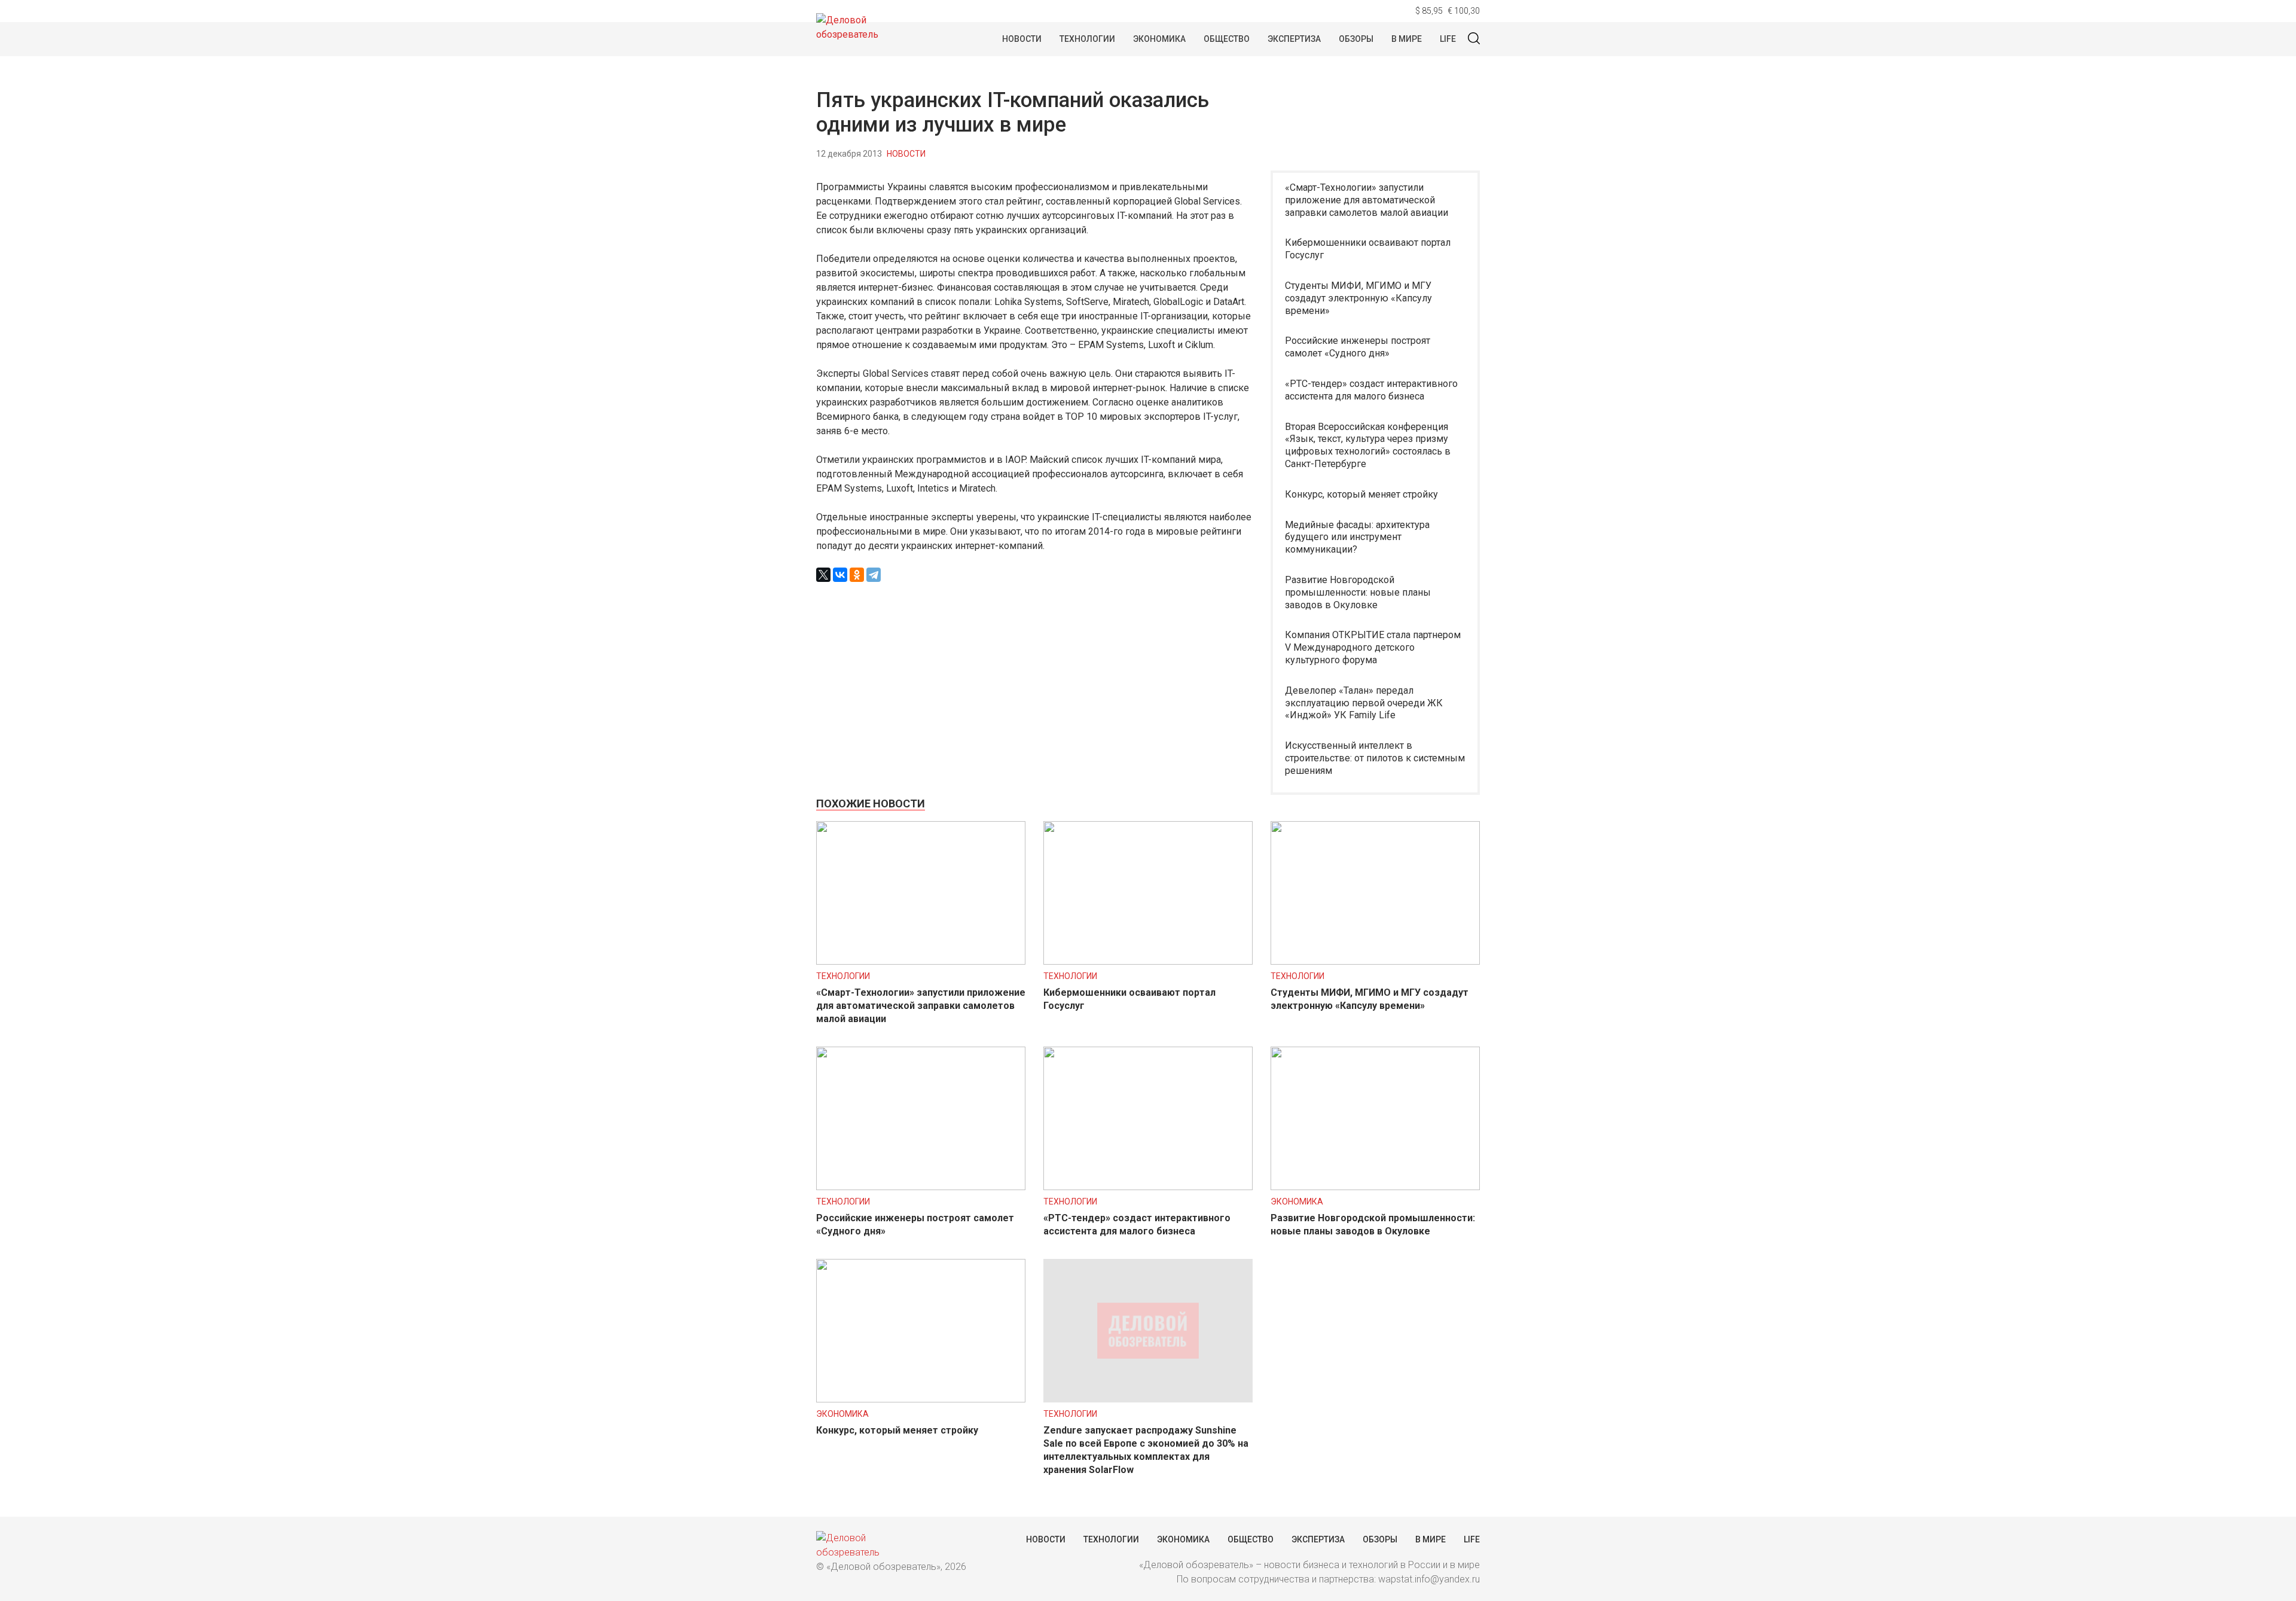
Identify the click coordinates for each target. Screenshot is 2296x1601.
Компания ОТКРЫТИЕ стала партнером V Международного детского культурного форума (1373, 647)
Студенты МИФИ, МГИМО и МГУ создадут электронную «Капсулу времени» (1358, 298)
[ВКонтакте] (840, 575)
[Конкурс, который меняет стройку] (921, 1399)
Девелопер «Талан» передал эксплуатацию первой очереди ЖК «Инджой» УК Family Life (1364, 703)
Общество (1227, 39)
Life (1448, 39)
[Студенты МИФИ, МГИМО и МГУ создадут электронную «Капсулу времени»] (1375, 961)
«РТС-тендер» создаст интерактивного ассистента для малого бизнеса (1371, 390)
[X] (823, 575)
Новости (1022, 39)
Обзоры (1356, 39)
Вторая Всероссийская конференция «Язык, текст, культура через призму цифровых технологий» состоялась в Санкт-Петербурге (1368, 445)
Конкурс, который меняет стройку (1361, 494)
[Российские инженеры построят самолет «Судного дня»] (921, 1187)
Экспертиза (1294, 39)
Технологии (1087, 39)
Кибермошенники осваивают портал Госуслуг (1368, 249)
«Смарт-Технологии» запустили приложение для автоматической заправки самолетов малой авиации (1367, 200)
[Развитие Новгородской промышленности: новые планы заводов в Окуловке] (1375, 1187)
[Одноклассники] (857, 575)
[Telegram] (874, 575)
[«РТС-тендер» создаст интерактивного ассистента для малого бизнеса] (1148, 1187)
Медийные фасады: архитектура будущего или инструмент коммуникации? (1357, 537)
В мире (1407, 39)
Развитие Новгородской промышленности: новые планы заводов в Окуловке (1358, 592)
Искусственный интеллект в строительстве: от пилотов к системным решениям (1375, 758)
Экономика (1159, 39)
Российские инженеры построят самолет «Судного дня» (1358, 347)
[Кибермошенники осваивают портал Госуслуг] (1148, 961)
